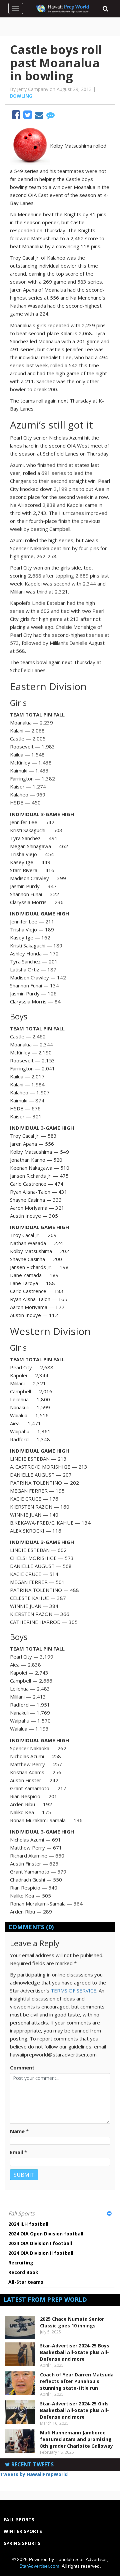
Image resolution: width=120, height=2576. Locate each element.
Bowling (21, 96)
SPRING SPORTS (22, 2543)
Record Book (23, 2272)
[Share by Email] (40, 116)
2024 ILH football (28, 2224)
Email (16, 2152)
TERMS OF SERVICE (73, 1990)
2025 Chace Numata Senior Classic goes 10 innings (72, 2322)
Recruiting (21, 2263)
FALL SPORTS (19, 2520)
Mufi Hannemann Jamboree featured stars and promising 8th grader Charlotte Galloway (76, 2439)
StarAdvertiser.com (39, 2566)
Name (17, 2131)
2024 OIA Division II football (41, 2253)
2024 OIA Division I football (40, 2243)
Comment (22, 2067)
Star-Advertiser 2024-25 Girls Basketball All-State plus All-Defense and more (74, 2410)
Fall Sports (21, 2213)
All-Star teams (26, 2282)
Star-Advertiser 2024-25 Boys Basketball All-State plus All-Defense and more (75, 2352)
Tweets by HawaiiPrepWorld (34, 2474)
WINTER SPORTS (23, 2531)
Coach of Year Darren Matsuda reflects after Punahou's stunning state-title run (77, 2381)
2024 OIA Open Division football (46, 2234)
